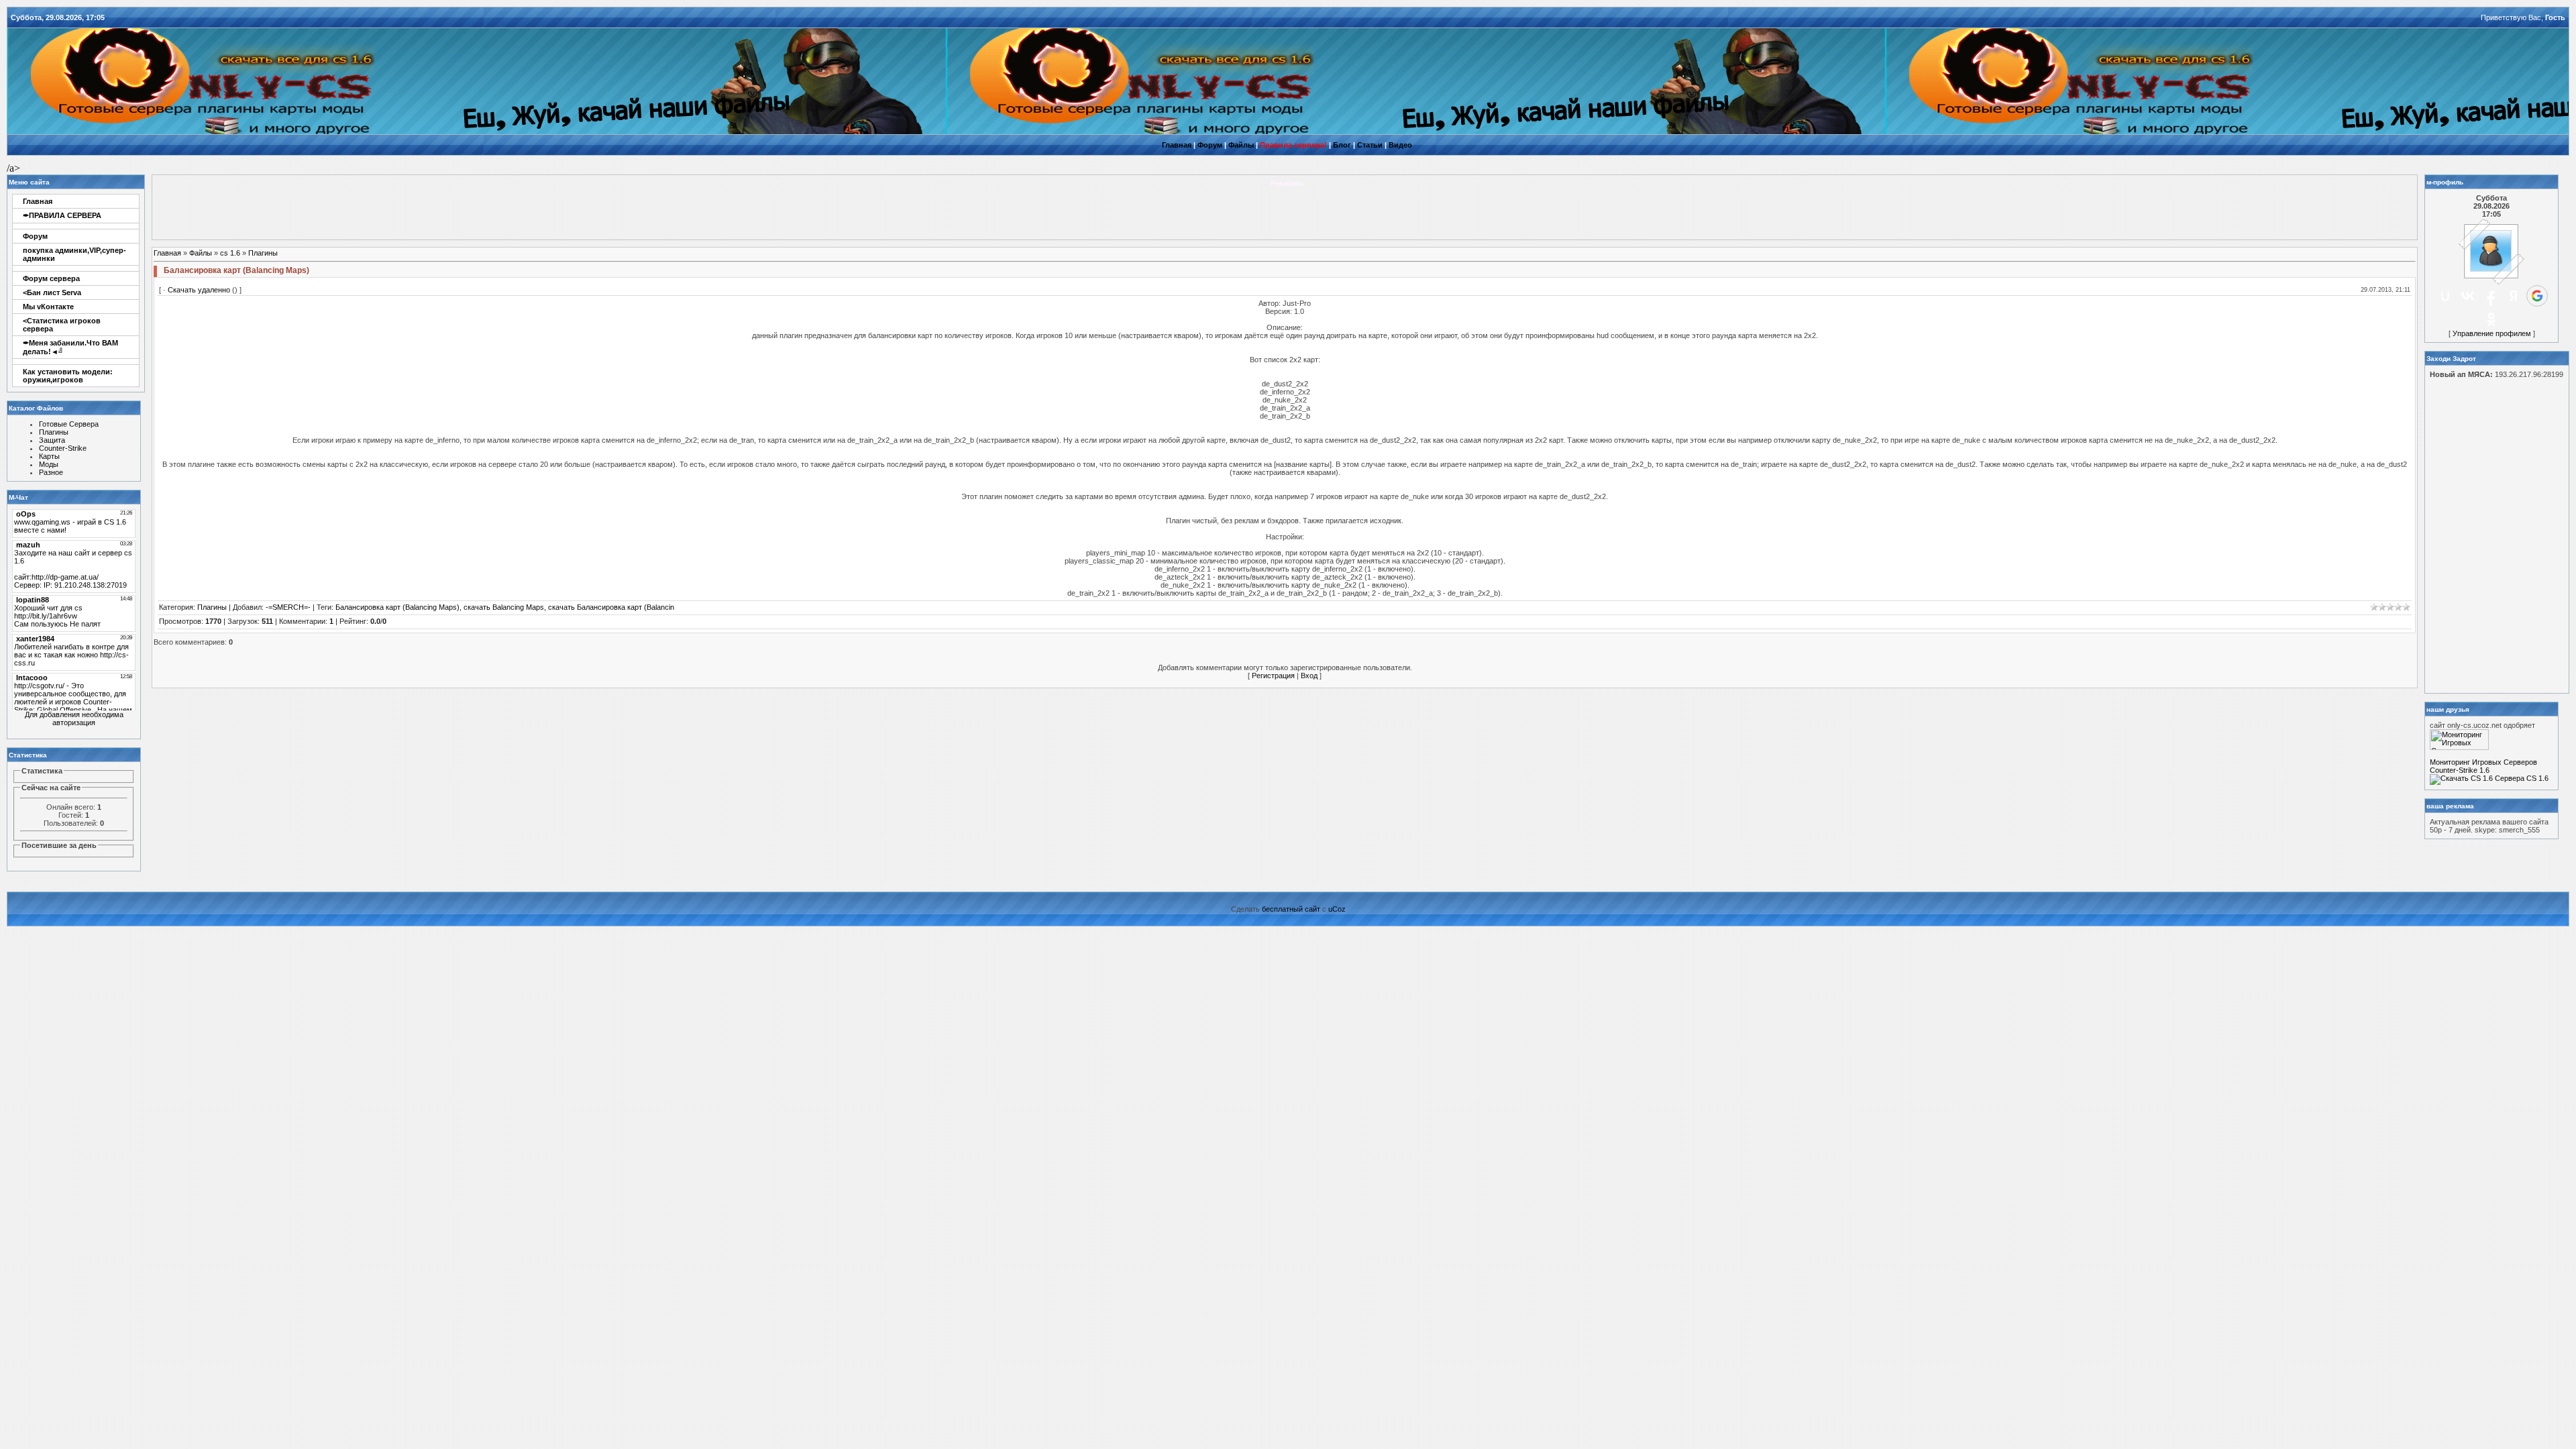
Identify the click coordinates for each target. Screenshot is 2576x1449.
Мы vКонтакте (48, 307)
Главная (38, 201)
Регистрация (1273, 676)
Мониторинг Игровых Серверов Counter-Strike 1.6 (2483, 766)
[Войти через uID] (2445, 296)
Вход (1309, 676)
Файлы (201, 253)
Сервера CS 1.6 (2522, 778)
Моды (49, 464)
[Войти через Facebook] (2491, 296)
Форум (35, 236)
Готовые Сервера (69, 424)
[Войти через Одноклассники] (2491, 319)
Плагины (54, 432)
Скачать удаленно (199, 290)
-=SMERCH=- (288, 607)
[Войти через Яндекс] (2514, 296)
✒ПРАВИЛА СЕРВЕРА (62, 215)
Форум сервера (51, 278)
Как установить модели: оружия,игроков (68, 376)
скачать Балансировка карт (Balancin (611, 607)
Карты (49, 456)
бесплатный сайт (1291, 909)
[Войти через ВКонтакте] (2468, 296)
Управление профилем (2492, 333)
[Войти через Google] (2537, 296)
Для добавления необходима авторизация (74, 718)
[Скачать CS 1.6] (2461, 778)
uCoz (1337, 909)
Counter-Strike (63, 448)
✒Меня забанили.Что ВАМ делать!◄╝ (70, 347)
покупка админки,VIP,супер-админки (74, 254)
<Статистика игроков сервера (62, 325)
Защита (52, 440)
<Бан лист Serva (52, 292)
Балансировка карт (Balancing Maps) (397, 607)
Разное (51, 472)
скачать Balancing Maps (504, 607)
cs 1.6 (230, 253)
